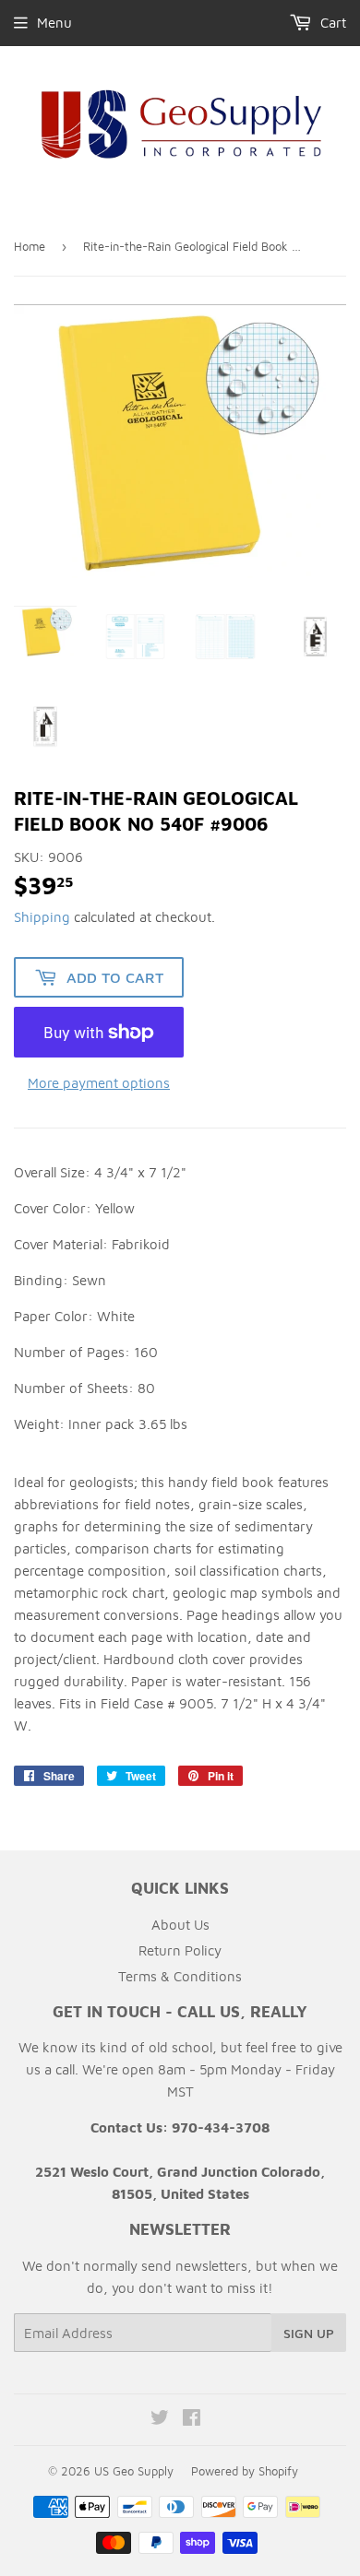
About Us (180, 1925)
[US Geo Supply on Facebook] (192, 2420)
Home (30, 246)
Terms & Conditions (180, 1976)
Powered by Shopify (245, 2471)
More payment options (99, 1083)
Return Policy (180, 1950)
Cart (331, 23)
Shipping (42, 917)
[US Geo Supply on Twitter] (160, 2420)
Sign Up (309, 2333)
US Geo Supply (134, 2471)
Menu (54, 23)
